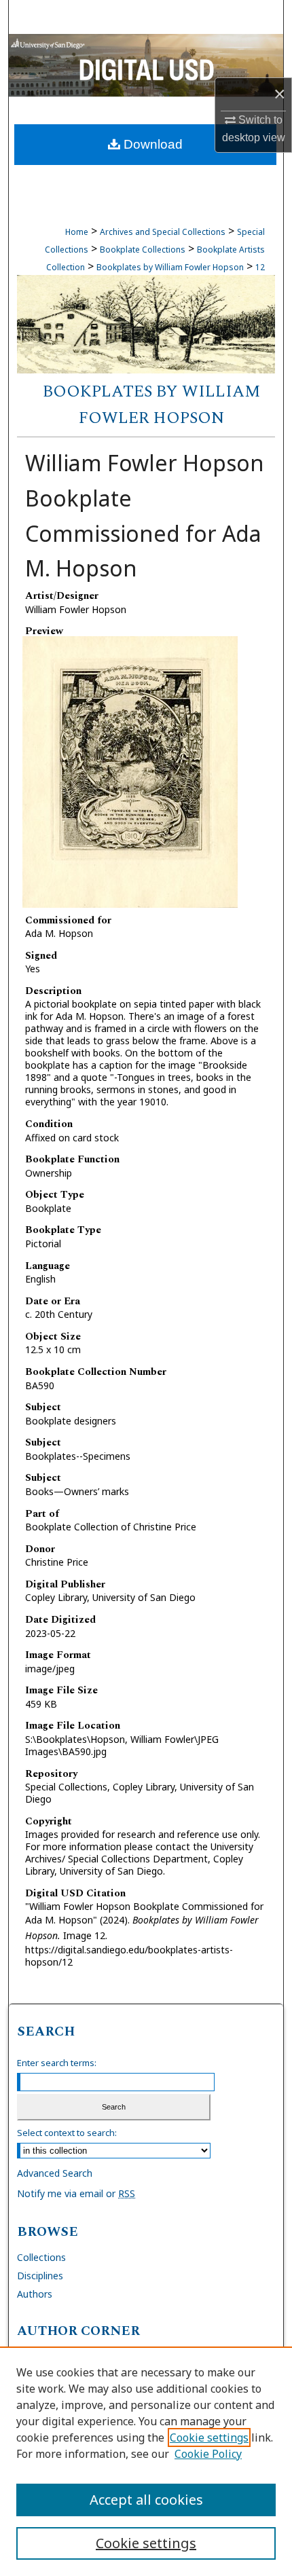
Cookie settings (209, 2437)
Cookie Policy (208, 2454)
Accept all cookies (146, 2500)
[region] (146, 2461)
